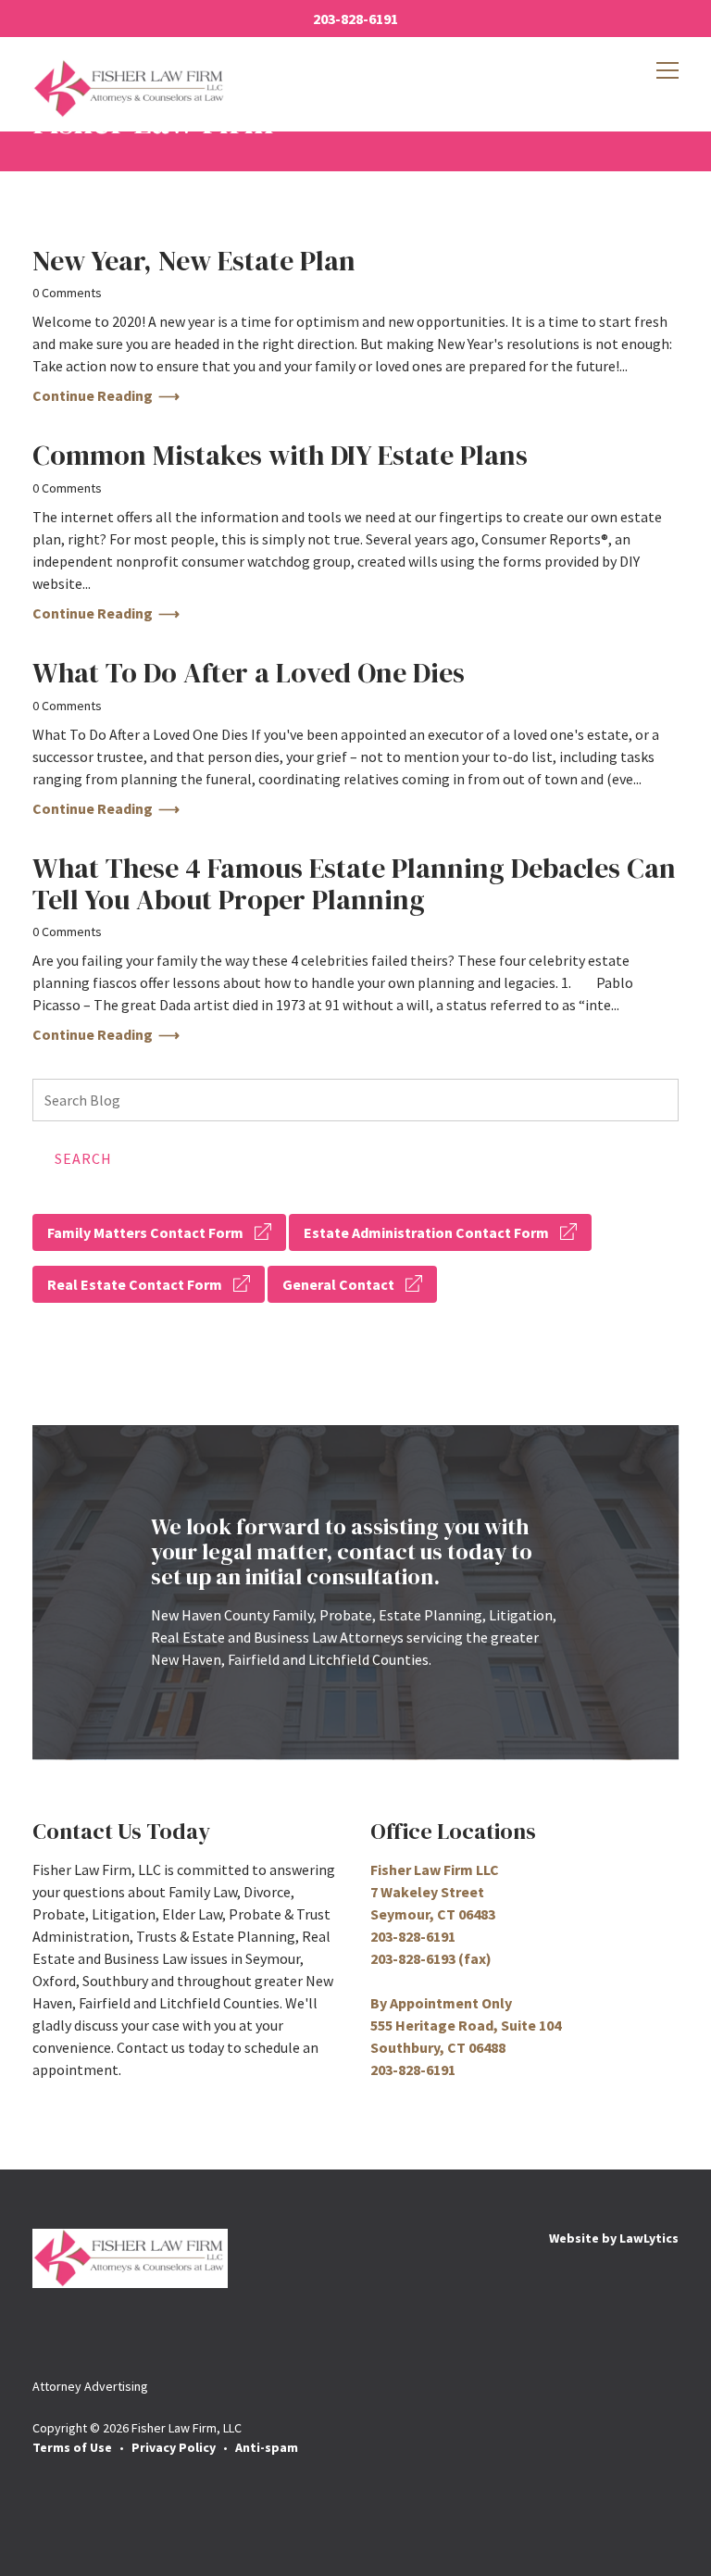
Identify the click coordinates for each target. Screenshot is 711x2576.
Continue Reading (93, 395)
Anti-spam (267, 2447)
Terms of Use (72, 2447)
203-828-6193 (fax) (431, 1958)
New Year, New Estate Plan (194, 261)
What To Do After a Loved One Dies (249, 673)
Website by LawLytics (614, 2238)
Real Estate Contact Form (135, 1284)
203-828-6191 (355, 19)
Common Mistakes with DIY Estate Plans (280, 455)
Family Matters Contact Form (145, 1232)
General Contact (338, 1284)
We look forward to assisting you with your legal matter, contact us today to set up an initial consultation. (342, 1551)
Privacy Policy (174, 2447)
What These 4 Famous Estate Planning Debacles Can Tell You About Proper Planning (354, 884)
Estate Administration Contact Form (426, 1232)
